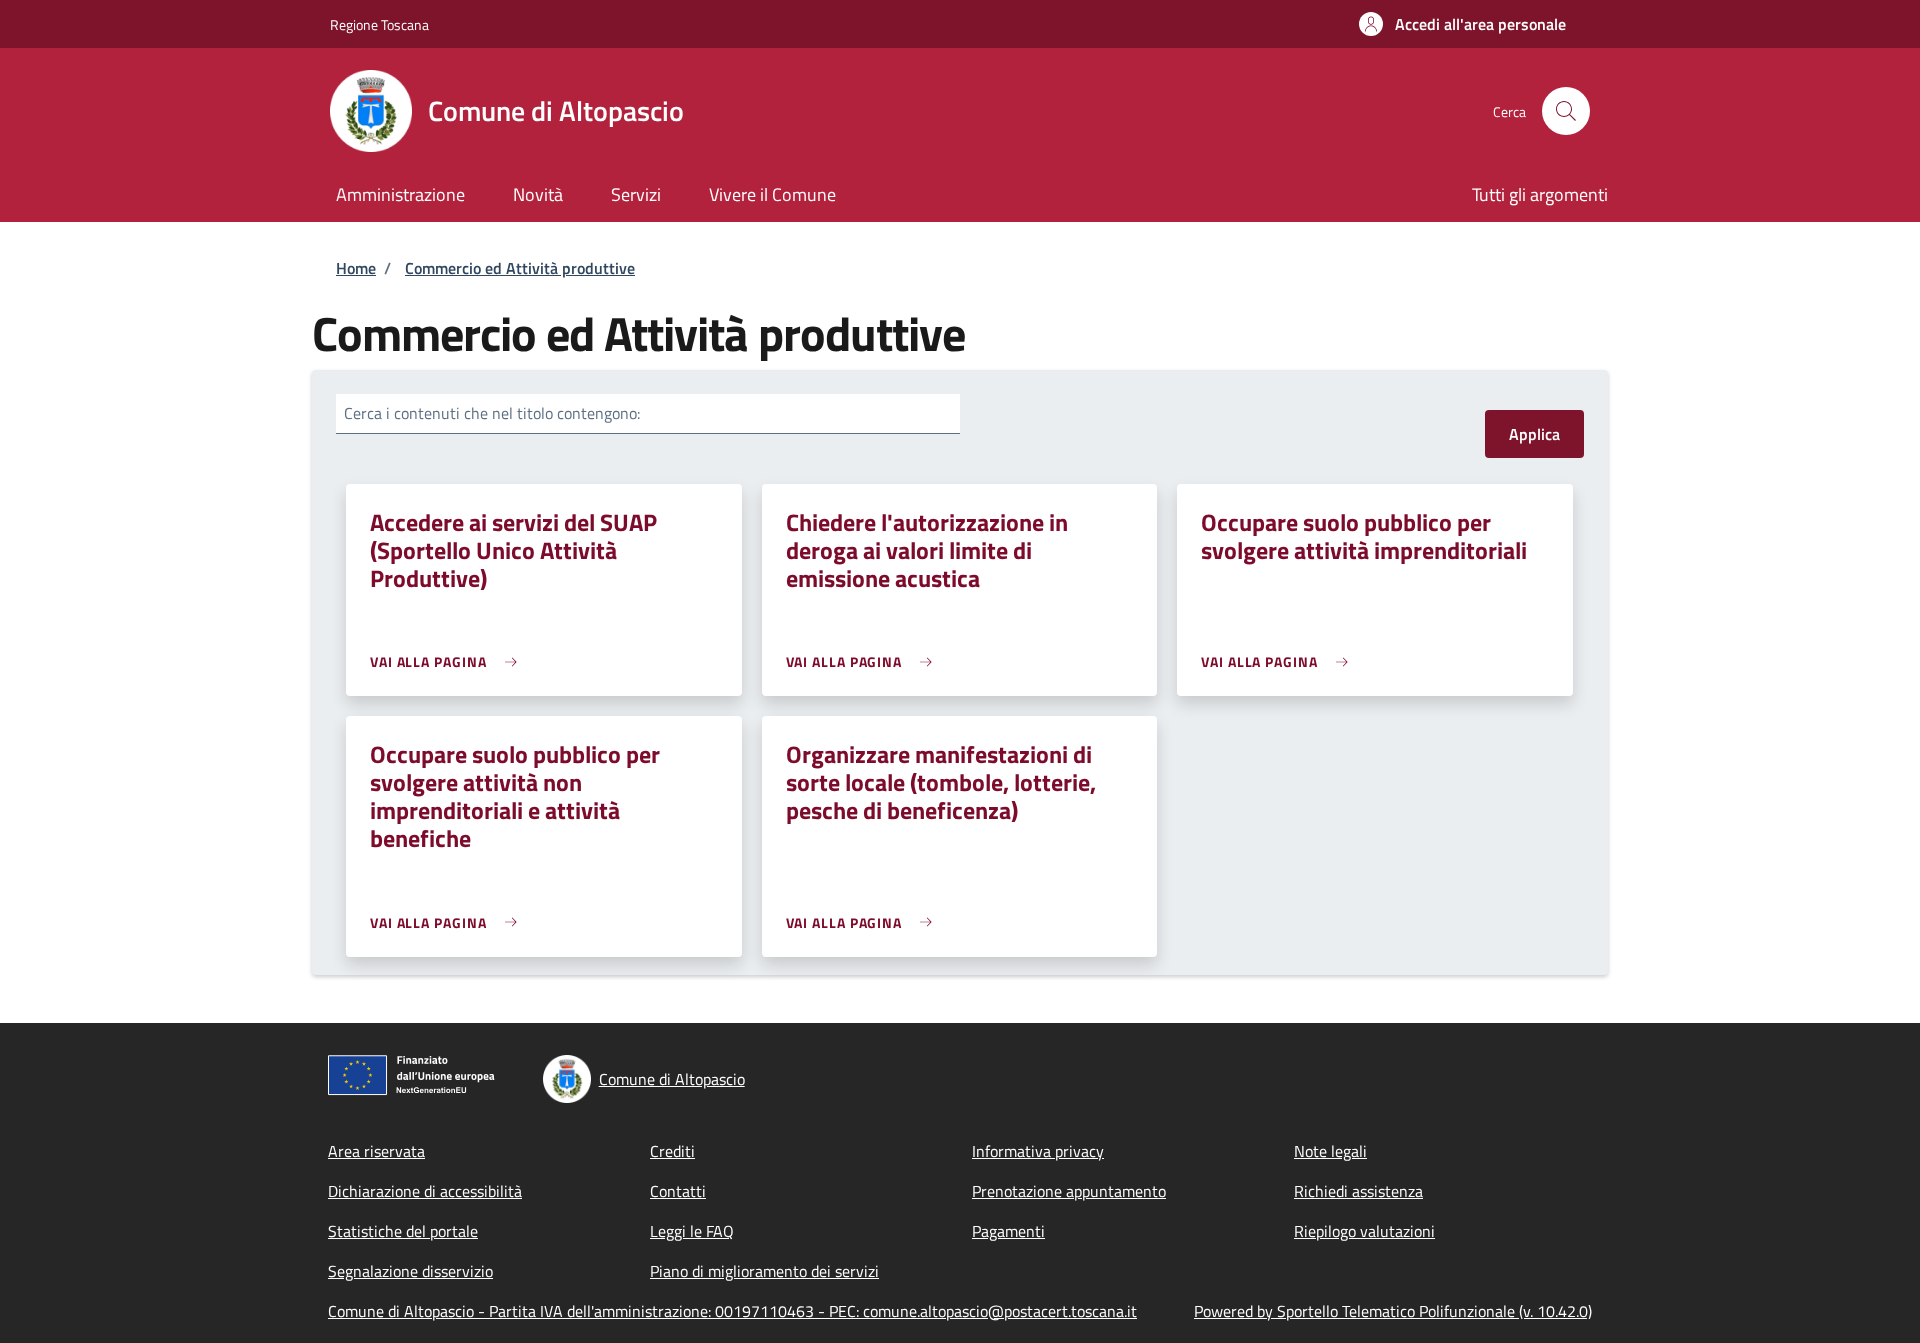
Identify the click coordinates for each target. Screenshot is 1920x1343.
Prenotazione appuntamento (1069, 1191)
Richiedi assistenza (1358, 1191)
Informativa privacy (1038, 1151)
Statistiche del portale (403, 1231)
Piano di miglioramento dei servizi (764, 1271)
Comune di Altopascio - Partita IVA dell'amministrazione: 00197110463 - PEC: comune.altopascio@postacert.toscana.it (732, 1311)
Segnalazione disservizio (410, 1271)
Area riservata (376, 1151)
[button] (1462, 24)
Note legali (1330, 1151)
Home (356, 268)
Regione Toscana (379, 24)
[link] (448, 661)
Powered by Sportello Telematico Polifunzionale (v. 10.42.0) (1393, 1311)
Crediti (672, 1151)
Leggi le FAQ (692, 1231)
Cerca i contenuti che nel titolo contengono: (492, 413)
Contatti (678, 1191)
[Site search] (1566, 111)
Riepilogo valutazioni (1364, 1231)
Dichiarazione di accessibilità (425, 1191)
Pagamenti (1008, 1231)
